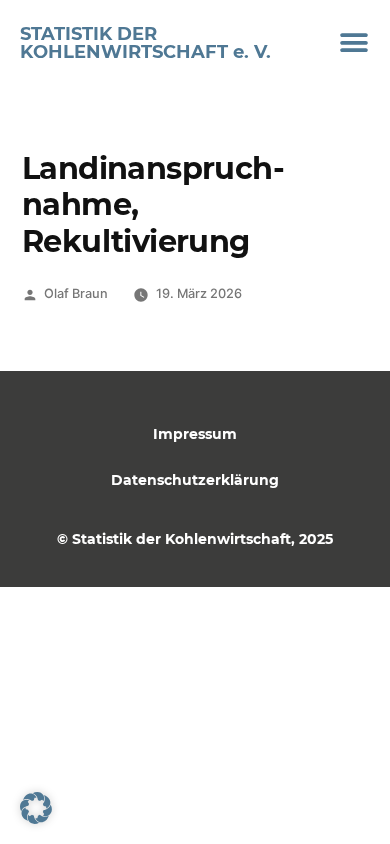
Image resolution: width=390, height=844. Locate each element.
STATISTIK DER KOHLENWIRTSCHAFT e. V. (145, 43)
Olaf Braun (76, 293)
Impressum (195, 434)
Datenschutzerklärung (195, 480)
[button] (354, 42)
